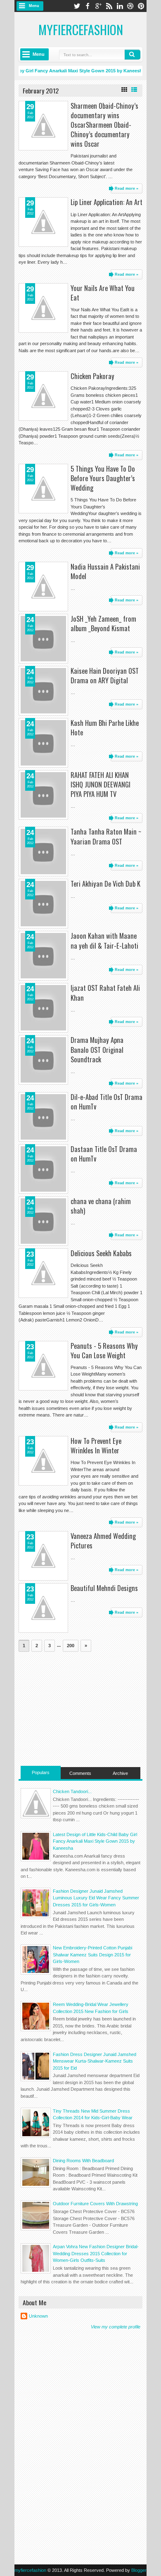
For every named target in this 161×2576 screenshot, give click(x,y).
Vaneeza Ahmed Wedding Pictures (103, 1541)
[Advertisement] (80, 1708)
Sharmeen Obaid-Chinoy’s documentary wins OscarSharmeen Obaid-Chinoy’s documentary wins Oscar (104, 125)
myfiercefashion (81, 30)
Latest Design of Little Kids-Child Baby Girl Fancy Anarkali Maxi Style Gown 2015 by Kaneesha (95, 1841)
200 (71, 1646)
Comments (80, 1773)
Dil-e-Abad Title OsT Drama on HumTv (107, 1102)
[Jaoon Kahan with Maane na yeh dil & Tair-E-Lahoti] (43, 956)
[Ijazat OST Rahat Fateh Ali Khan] (43, 1008)
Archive (120, 1773)
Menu (34, 6)
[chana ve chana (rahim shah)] (43, 1221)
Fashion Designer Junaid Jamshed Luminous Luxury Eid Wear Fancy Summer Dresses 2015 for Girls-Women (96, 1898)
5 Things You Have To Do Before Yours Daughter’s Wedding (103, 478)
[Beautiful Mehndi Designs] (43, 1608)
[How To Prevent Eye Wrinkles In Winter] (43, 1461)
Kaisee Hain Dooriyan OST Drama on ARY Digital (105, 675)
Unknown (38, 2316)
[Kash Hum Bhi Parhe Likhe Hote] (43, 743)
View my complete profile (116, 2327)
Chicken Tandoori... (72, 1791)
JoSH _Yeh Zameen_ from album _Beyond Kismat (103, 623)
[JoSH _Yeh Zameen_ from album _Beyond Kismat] (43, 639)
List (134, 90)
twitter (77, 6)
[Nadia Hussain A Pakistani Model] (43, 587)
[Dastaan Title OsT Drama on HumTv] (43, 1169)
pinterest (141, 6)
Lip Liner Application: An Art (107, 202)
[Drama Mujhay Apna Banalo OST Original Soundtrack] (43, 1060)
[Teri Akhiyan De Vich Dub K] (43, 904)
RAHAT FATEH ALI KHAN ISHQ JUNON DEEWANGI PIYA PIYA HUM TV (101, 784)
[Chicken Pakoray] (43, 396)
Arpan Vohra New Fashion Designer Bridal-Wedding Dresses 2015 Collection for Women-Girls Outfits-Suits (96, 2253)
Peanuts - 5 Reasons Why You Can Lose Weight (104, 1350)
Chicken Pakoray (92, 376)
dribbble (130, 6)
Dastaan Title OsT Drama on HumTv (104, 1154)
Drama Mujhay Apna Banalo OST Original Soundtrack (97, 1049)
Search (133, 55)
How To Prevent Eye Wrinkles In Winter (96, 1445)
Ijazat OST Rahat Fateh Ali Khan (105, 992)
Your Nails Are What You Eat (103, 293)
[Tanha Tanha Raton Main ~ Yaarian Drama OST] (43, 852)
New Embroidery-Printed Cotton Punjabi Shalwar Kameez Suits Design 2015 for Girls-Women (92, 1955)
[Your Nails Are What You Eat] (43, 308)
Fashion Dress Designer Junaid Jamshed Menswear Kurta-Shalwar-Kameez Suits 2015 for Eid (95, 2061)
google (98, 6)
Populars (41, 1772)
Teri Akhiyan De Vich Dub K (105, 884)
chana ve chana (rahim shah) (101, 1206)
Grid (124, 90)
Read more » (127, 188)
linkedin (120, 6)
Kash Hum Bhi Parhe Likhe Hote (105, 727)
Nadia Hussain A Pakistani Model (105, 571)
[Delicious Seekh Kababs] (43, 1273)
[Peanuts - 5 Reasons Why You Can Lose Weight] (43, 1366)
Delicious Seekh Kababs (101, 1253)
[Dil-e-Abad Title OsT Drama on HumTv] (43, 1117)
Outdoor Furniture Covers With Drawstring (95, 2204)
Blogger (139, 2570)
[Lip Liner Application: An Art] (43, 222)
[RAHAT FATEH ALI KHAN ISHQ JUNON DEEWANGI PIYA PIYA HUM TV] (43, 795)
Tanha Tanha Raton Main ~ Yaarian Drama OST (106, 836)
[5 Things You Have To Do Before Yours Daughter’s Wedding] (43, 489)
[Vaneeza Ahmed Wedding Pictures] (43, 1556)
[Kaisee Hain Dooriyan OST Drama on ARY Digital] (43, 691)
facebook (88, 6)
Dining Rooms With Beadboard (83, 2161)
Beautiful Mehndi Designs (104, 1588)
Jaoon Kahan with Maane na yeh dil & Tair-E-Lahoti (104, 940)
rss (109, 6)
